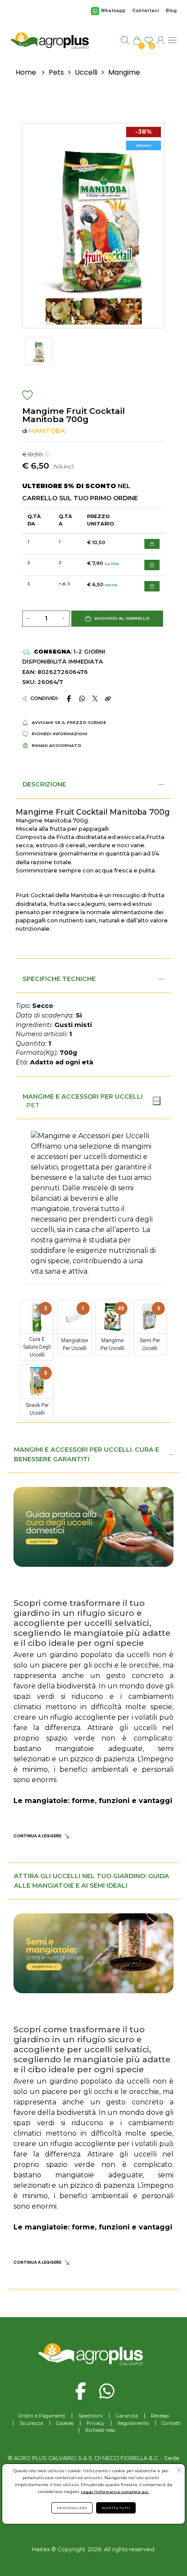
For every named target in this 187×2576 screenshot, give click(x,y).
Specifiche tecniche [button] (59, 979)
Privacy (95, 2423)
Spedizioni (90, 2416)
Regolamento (133, 2423)
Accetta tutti (116, 2508)
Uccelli (86, 72)
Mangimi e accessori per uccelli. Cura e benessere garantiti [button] (87, 1454)
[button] (117, 619)
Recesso (160, 2416)
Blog (171, 11)
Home (26, 72)
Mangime (124, 72)
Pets (56, 72)
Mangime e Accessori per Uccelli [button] (83, 1096)
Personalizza (72, 2508)
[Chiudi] (157, 1101)
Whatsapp (113, 11)
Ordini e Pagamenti (42, 2416)
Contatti (171, 2423)
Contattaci (145, 11)
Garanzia (127, 2416)
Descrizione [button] (44, 784)
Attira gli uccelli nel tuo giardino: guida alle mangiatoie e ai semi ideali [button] (92, 1881)
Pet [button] (33, 1105)
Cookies (65, 2423)
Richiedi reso (100, 2430)
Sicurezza (31, 2423)
